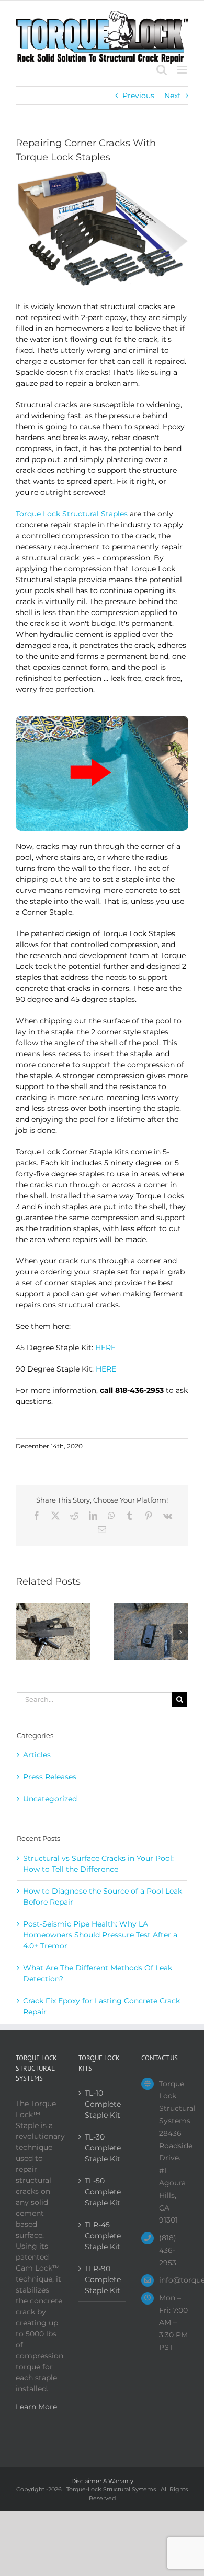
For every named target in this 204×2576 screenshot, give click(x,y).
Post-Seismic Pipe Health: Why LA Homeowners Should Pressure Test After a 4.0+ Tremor (100, 1935)
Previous (138, 96)
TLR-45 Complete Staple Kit (103, 2236)
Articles (37, 1755)
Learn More (36, 2407)
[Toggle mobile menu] (183, 70)
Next (173, 96)
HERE (105, 1348)
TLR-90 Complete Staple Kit (103, 2279)
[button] (24, 1632)
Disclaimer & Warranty (102, 2481)
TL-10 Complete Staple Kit (103, 2104)
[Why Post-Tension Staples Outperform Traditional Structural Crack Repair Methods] (53, 1608)
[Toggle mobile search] (162, 70)
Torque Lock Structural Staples (72, 514)
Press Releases (50, 1777)
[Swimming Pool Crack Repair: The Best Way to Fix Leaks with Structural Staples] (151, 1608)
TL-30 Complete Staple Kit (103, 2148)
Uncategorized (50, 1799)
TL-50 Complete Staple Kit (103, 2192)
